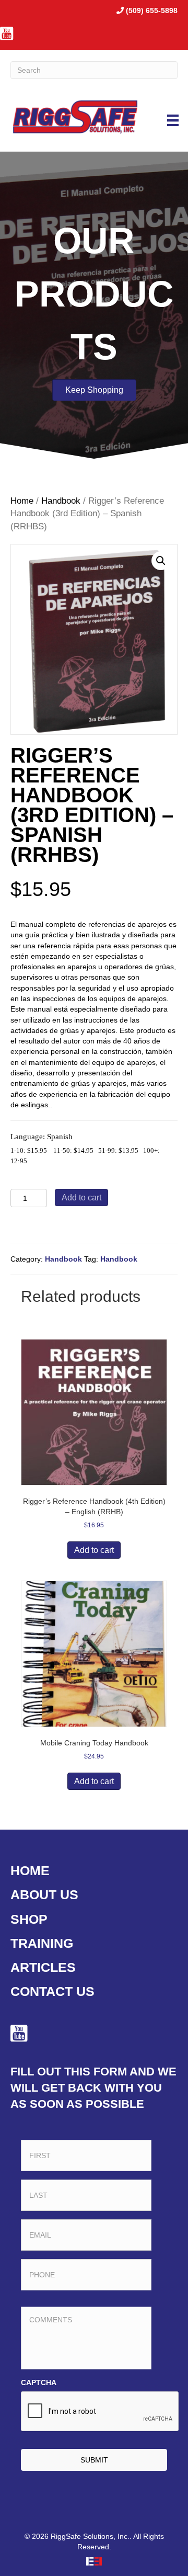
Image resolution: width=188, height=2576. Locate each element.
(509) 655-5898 (152, 10)
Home (22, 501)
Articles (43, 1967)
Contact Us (52, 1991)
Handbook (61, 501)
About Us (44, 1894)
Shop (29, 1919)
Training (42, 1943)
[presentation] (100, 2412)
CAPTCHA (39, 2382)
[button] (161, 561)
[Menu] (173, 120)
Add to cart (81, 1198)
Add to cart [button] (94, 1550)
